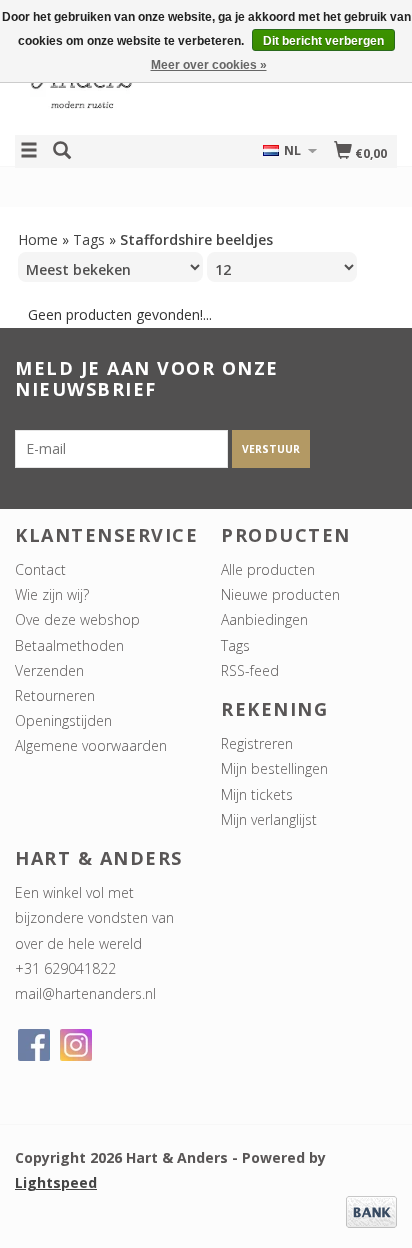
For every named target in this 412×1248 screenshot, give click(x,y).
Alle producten (268, 569)
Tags (89, 239)
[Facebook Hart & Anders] (34, 1045)
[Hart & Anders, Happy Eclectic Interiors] (110, 83)
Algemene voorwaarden (91, 745)
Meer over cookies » (209, 65)
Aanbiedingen (264, 619)
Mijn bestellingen (274, 768)
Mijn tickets (257, 794)
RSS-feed (250, 670)
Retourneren (55, 695)
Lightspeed (56, 1182)
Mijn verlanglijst (269, 819)
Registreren (257, 743)
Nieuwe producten (280, 594)
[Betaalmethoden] (371, 1209)
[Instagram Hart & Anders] (76, 1045)
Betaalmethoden (69, 645)
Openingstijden (63, 720)
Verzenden (49, 670)
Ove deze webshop (77, 619)
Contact (40, 569)
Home (38, 239)
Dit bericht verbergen (323, 41)
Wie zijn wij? (52, 594)
